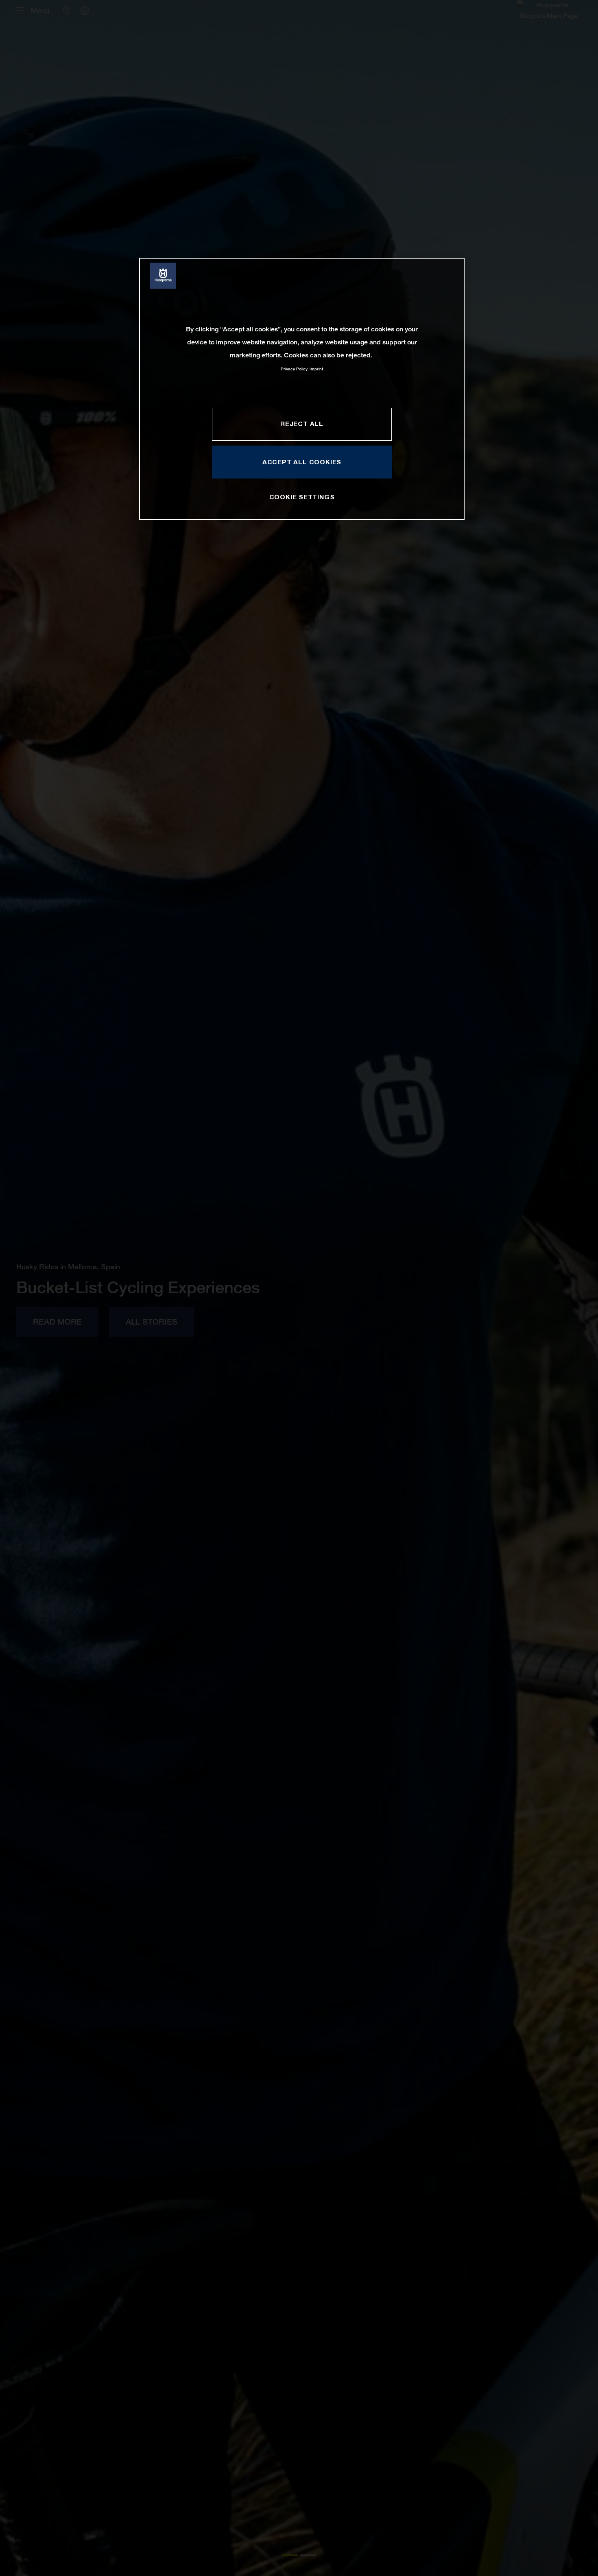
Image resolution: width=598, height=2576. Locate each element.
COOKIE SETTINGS (302, 497)
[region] (302, 389)
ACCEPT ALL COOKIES (302, 462)
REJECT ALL (302, 424)
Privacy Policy (294, 369)
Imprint (316, 369)
